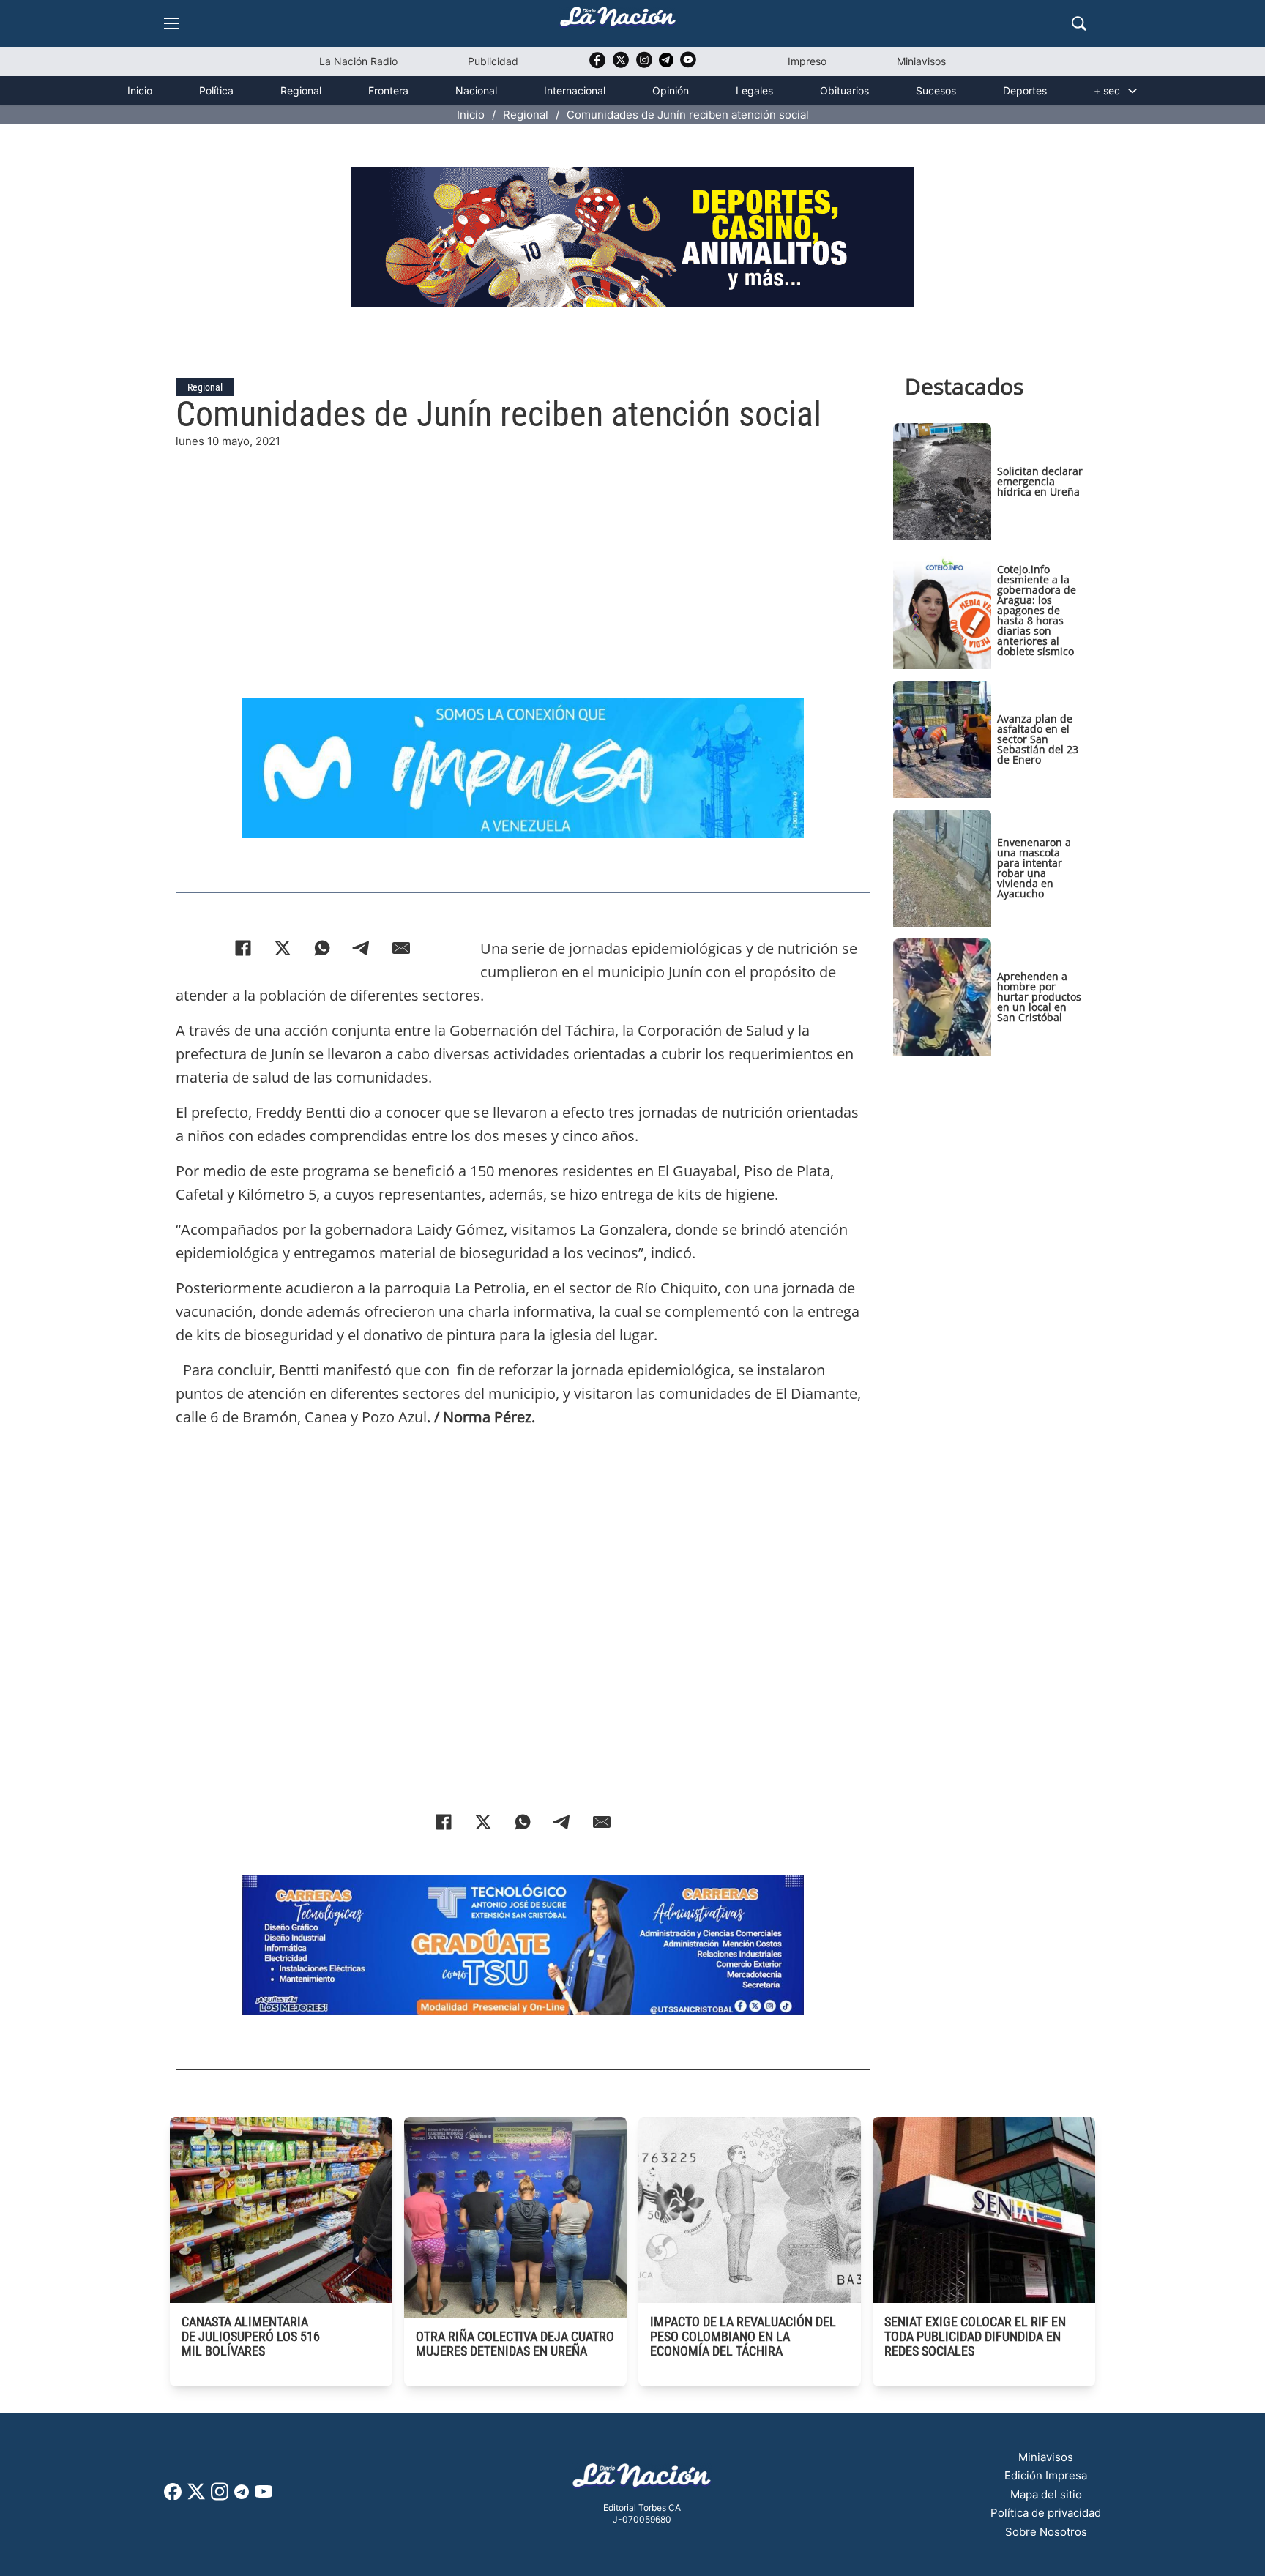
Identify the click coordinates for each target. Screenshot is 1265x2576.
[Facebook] (243, 948)
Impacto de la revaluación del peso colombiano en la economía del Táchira (743, 2336)
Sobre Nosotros (1046, 2532)
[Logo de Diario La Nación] (642, 2480)
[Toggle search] (1079, 23)
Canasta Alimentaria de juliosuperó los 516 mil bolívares (251, 2336)
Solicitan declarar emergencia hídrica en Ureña (1040, 481)
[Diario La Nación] (618, 21)
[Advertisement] (523, 553)
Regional (301, 90)
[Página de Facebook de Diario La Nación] (173, 2496)
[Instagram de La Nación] (644, 65)
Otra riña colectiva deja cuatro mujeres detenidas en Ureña (515, 2344)
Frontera (388, 90)
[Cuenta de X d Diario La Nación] (196, 2497)
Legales (754, 90)
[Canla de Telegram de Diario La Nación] (242, 2496)
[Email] (401, 948)
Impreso (807, 61)
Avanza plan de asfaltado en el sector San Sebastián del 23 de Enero (1038, 739)
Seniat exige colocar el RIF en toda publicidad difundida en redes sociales (975, 2336)
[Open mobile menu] (171, 23)
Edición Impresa (1046, 2475)
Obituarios (844, 90)
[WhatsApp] (322, 948)
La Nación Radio (358, 61)
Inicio (140, 90)
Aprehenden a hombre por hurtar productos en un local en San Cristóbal (1039, 997)
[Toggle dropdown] (1132, 91)
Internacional (575, 90)
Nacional (476, 90)
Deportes (1025, 90)
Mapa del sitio (1046, 2494)
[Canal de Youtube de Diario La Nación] (688, 65)
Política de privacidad (1046, 2513)
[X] (283, 948)
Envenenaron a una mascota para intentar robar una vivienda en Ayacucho (1034, 868)
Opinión (671, 90)
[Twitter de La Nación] (621, 65)
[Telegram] (362, 948)
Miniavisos (921, 61)
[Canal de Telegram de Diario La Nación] (666, 64)
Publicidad (493, 61)
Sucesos (936, 90)
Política (216, 90)
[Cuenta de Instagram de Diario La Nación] (220, 2497)
